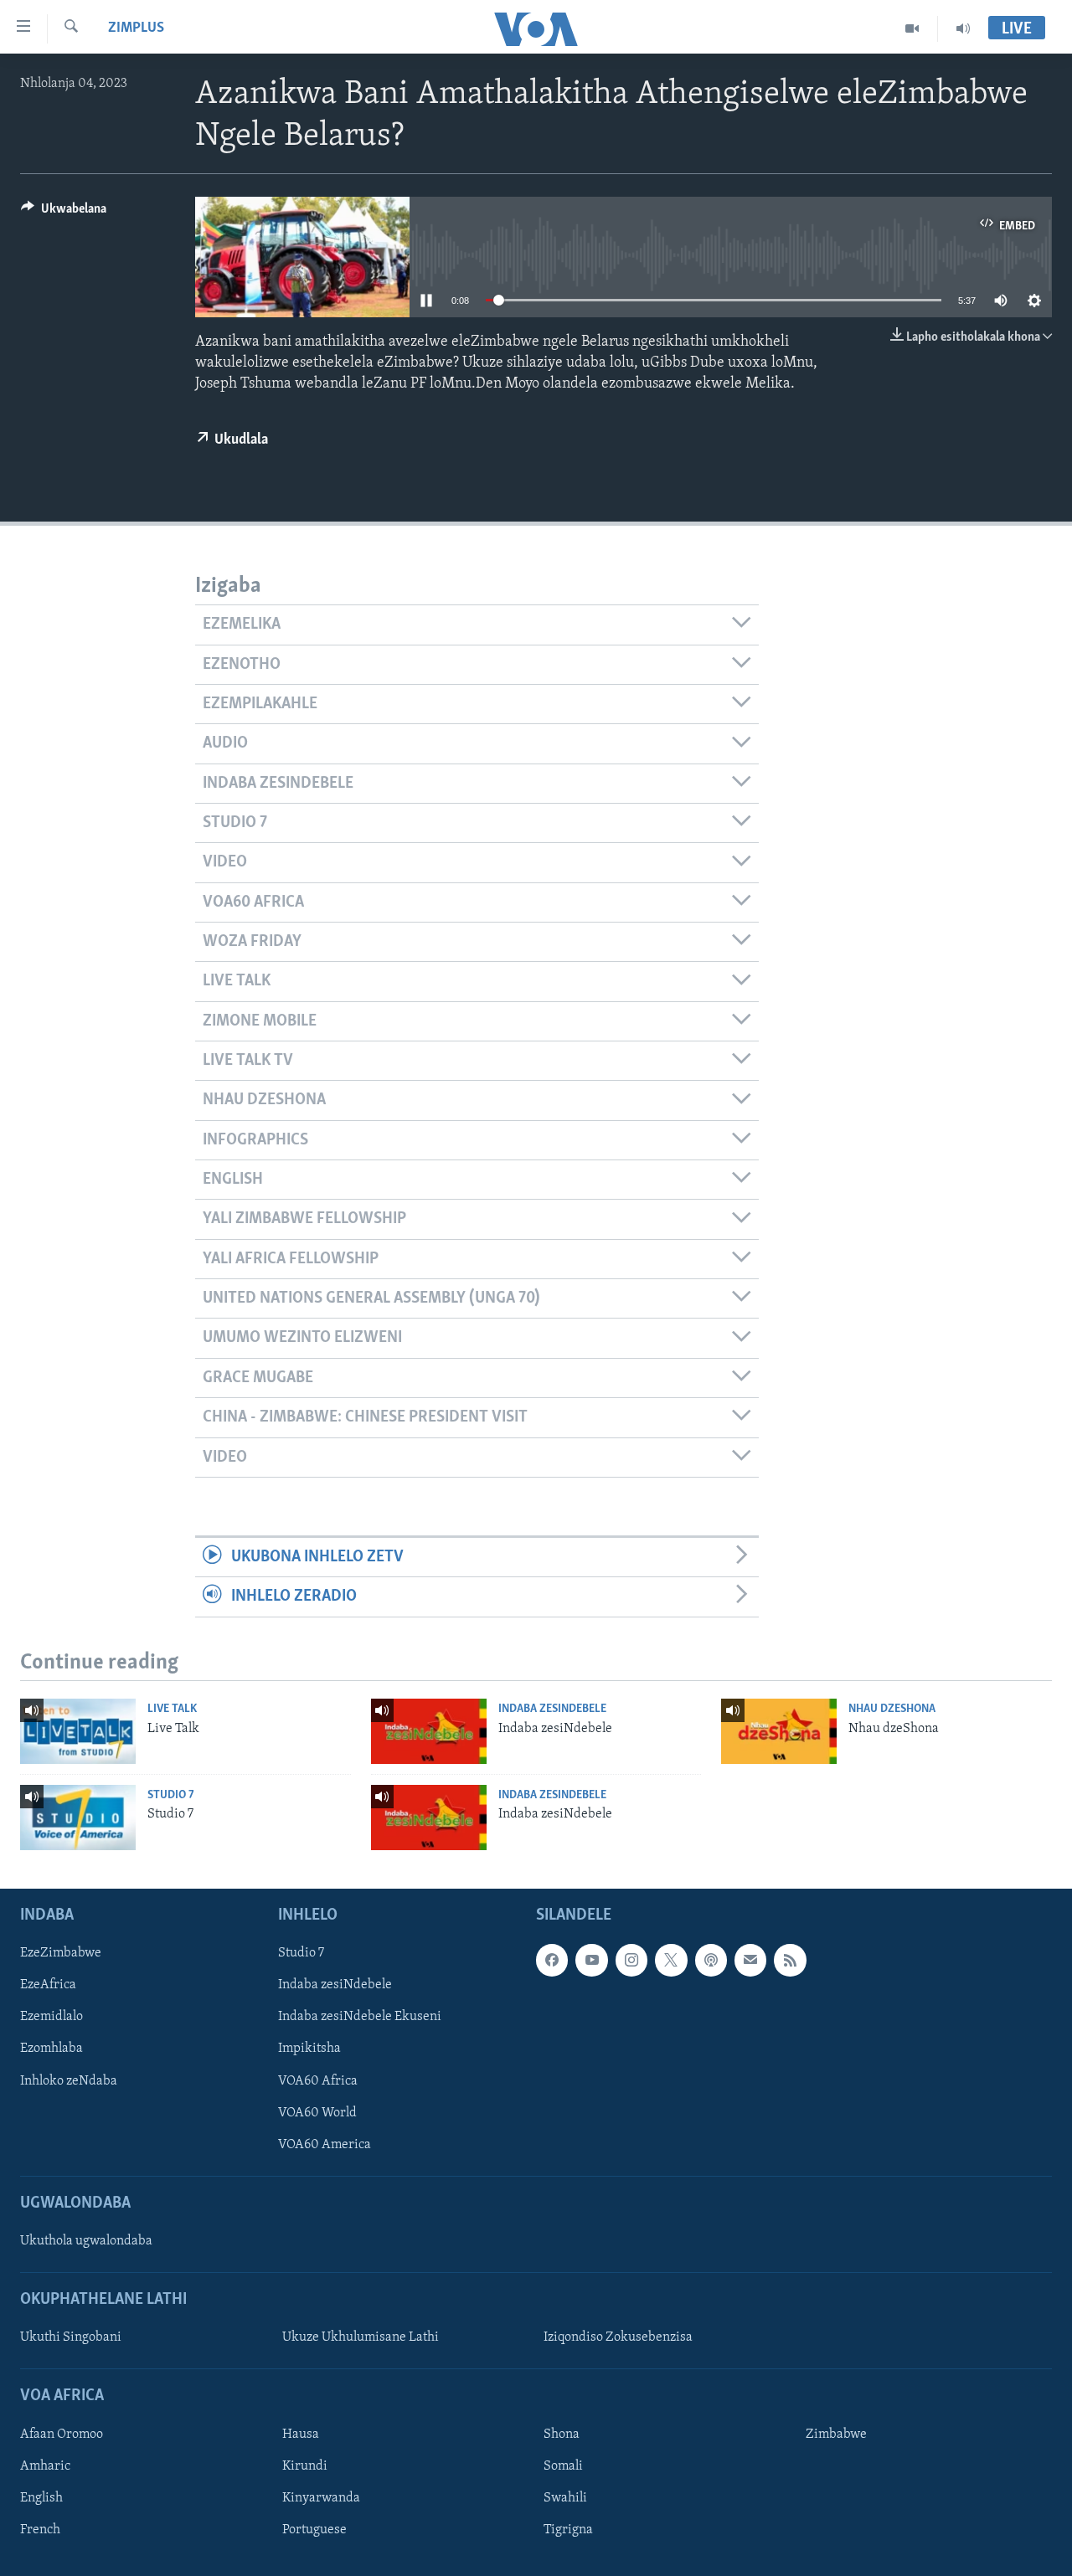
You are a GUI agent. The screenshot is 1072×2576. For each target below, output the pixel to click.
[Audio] (963, 28)
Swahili (565, 2498)
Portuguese (314, 2530)
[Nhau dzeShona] (779, 1731)
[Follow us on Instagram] (631, 1960)
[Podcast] (711, 1960)
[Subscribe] (750, 1960)
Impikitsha (309, 2049)
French (40, 2530)
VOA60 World (317, 2112)
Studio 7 (171, 1795)
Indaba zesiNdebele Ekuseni (360, 2017)
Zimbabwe (836, 2435)
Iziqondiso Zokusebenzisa (618, 2337)
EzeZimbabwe (61, 1953)
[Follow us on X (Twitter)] (671, 1960)
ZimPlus (136, 28)
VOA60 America (325, 2144)
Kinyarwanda (321, 2498)
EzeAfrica (48, 1985)
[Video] (912, 28)
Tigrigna (568, 2530)
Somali (563, 2466)
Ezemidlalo (52, 2017)
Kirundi (305, 2466)
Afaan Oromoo (62, 2435)
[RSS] (790, 1960)
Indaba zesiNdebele (552, 1709)
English (41, 2498)
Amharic (45, 2466)
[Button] (64, 213)
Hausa (301, 2435)
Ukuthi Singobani (71, 2337)
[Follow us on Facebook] (552, 1960)
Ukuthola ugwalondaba (86, 2241)
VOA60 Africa (318, 2080)
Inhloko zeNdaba (69, 2080)
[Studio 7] (78, 1818)
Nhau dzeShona (892, 1709)
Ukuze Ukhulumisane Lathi (361, 2337)
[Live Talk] (78, 1731)
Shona (562, 2435)
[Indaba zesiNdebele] (429, 1731)
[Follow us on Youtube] (591, 1960)
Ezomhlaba (52, 2049)
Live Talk (172, 1709)
